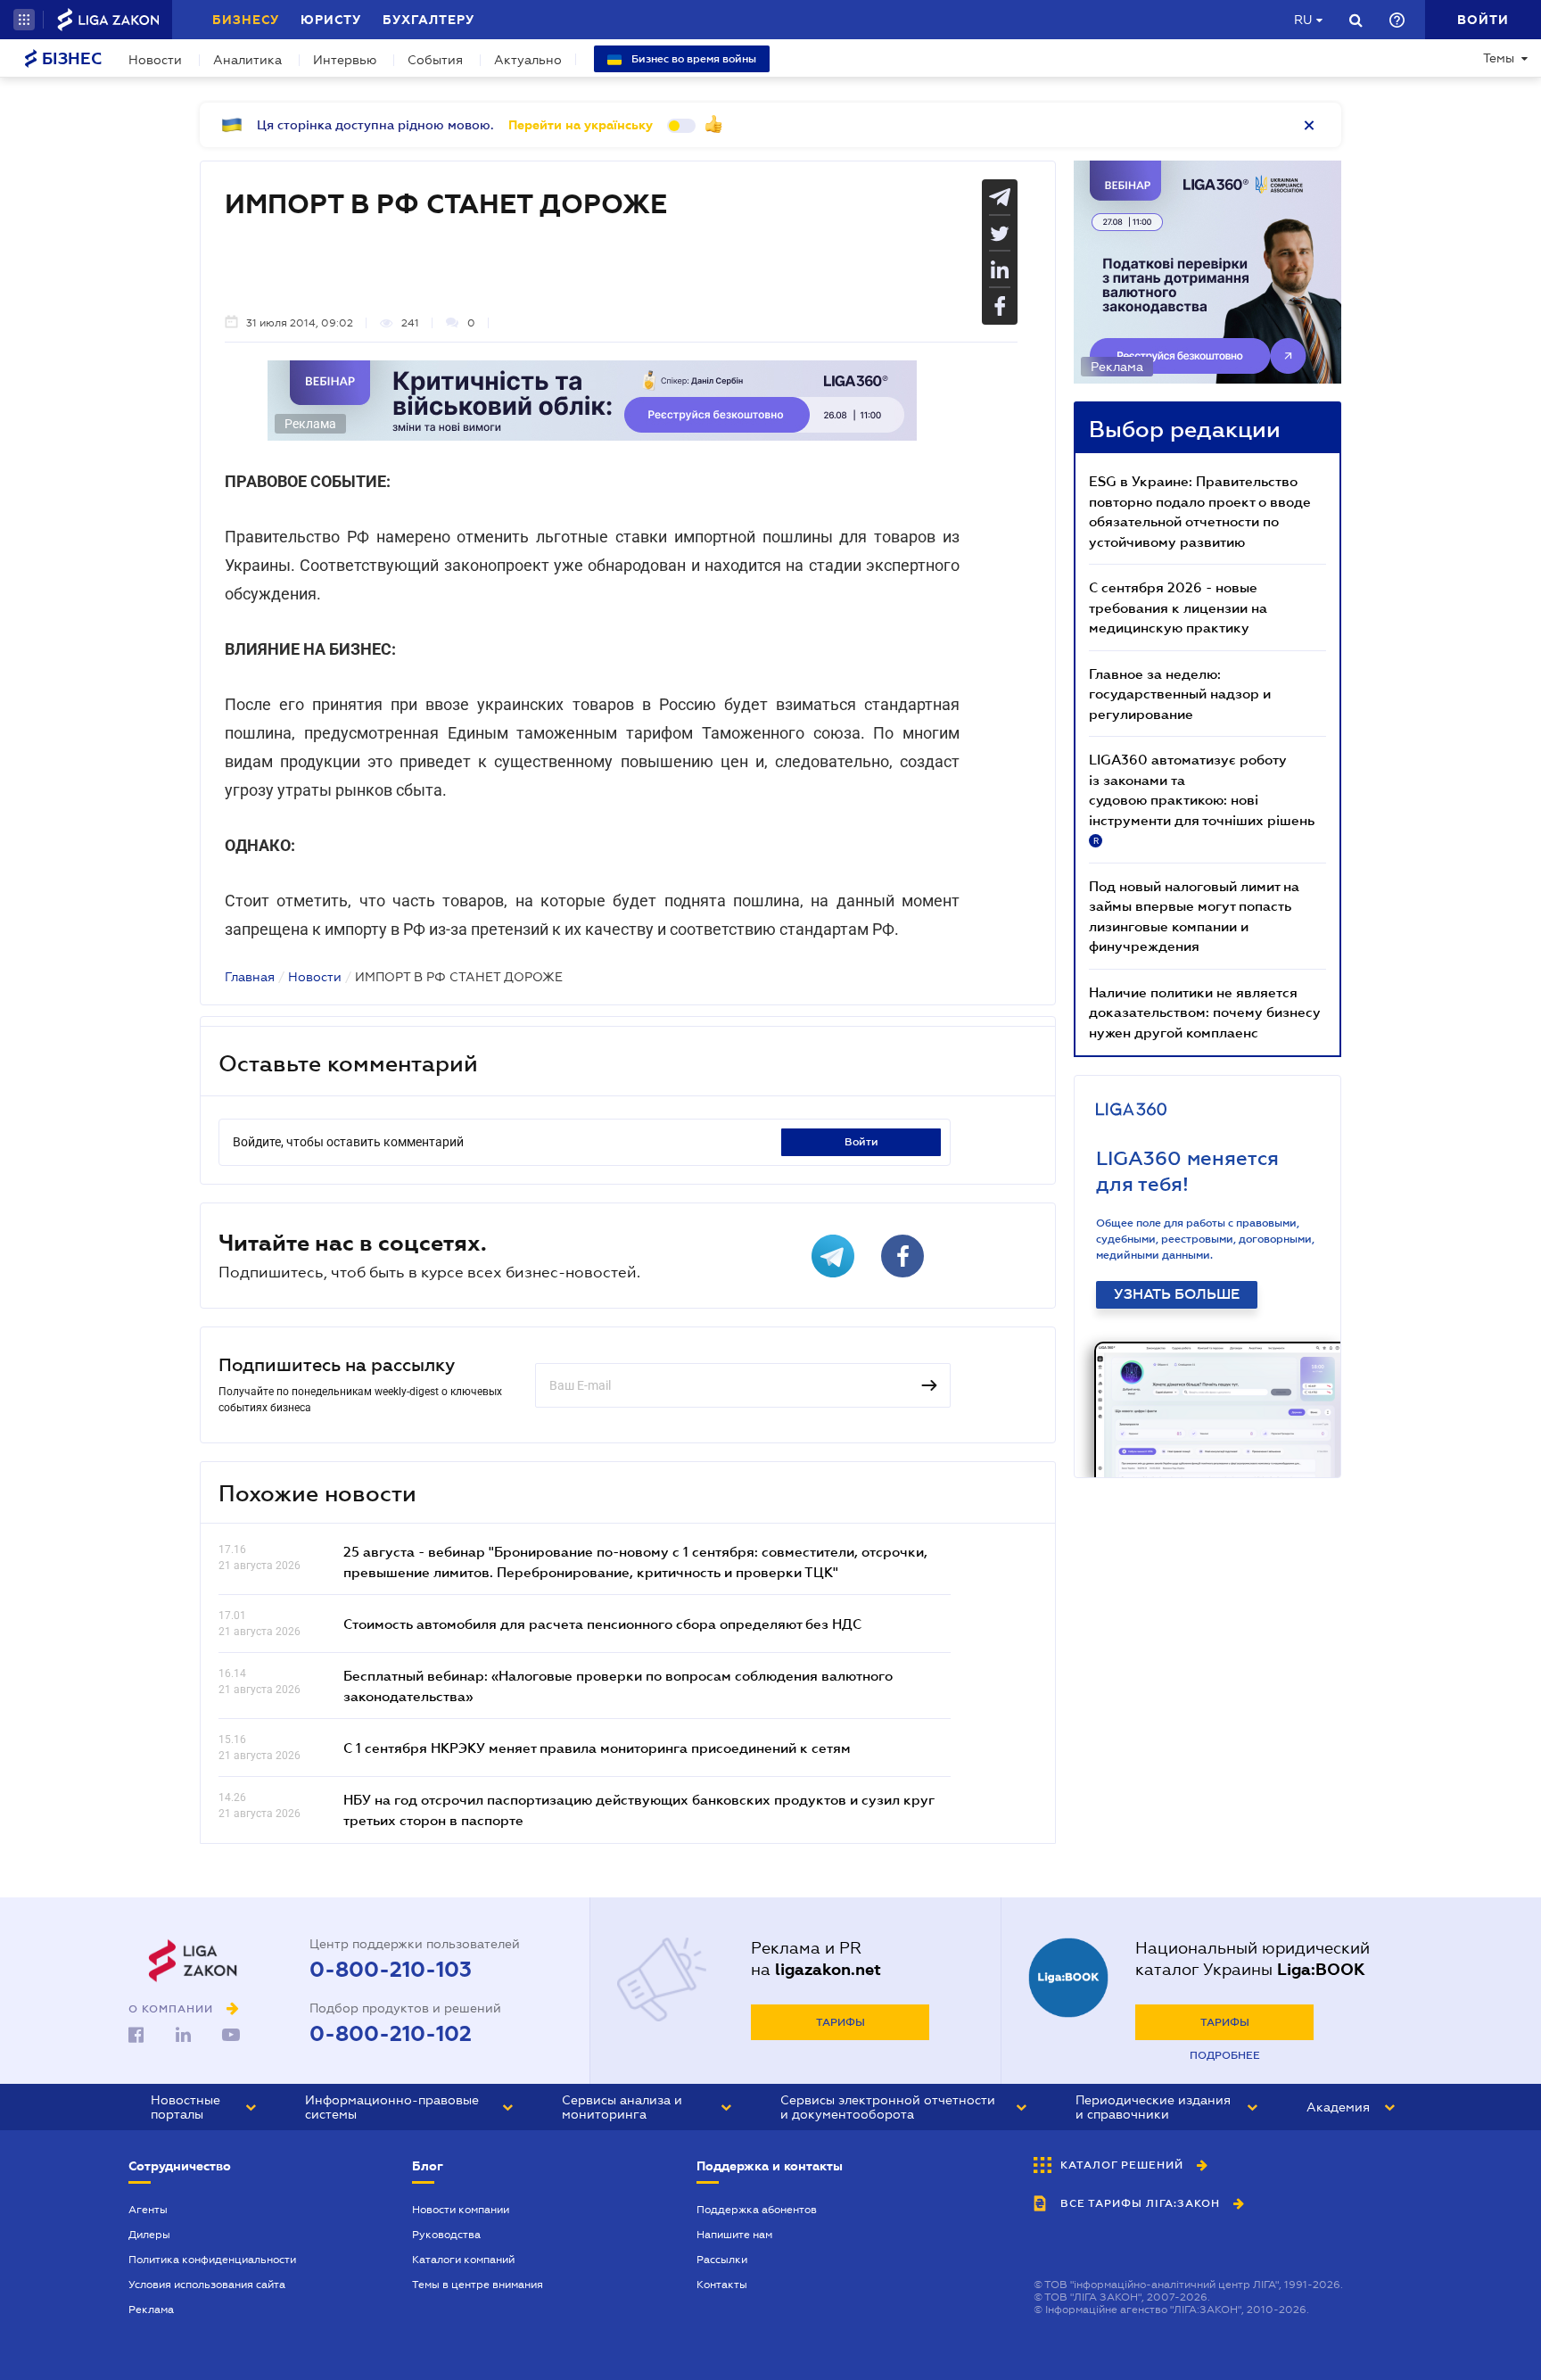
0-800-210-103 (391, 1970)
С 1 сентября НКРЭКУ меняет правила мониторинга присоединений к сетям (597, 1748)
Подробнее (1225, 2055)
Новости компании (461, 2210)
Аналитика (247, 60)
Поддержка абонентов (757, 2210)
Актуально (528, 60)
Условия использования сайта (207, 2285)
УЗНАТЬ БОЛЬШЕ (1177, 1294)
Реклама (151, 2310)
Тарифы (841, 2022)
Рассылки (722, 2260)
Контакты (722, 2285)
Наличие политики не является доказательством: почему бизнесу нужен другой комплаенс (1205, 1012)
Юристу (331, 20)
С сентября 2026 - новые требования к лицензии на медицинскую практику (1178, 607)
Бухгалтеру (429, 20)
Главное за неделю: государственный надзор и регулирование (1180, 694)
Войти (861, 1142)
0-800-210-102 (391, 2034)
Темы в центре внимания (478, 2285)
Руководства (446, 2235)
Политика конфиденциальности (212, 2260)
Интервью (345, 60)
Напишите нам (734, 2235)
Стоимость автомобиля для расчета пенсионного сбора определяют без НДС (602, 1624)
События (435, 60)
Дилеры (149, 2235)
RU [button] (1303, 20)
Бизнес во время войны (692, 59)
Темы (1499, 58)
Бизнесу (246, 20)
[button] (24, 20)
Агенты (148, 2210)
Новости (155, 60)
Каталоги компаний (463, 2260)
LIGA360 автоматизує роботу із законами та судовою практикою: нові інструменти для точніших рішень (1202, 798)
